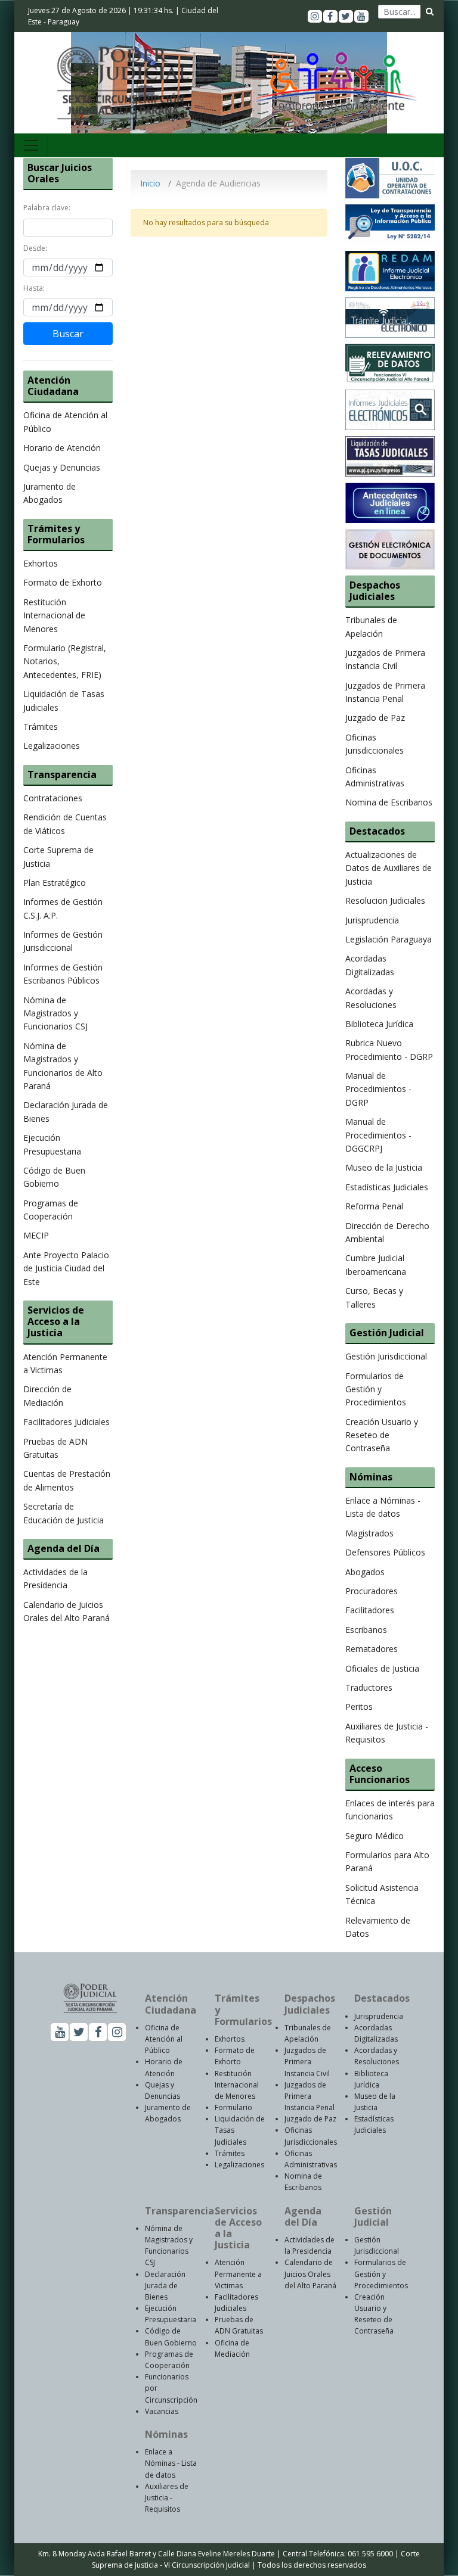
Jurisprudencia (372, 920)
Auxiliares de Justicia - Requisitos (167, 2498)
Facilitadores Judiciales (66, 1422)
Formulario (233, 2107)
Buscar (68, 334)
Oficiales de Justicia (382, 1668)
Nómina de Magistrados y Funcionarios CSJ (55, 1013)
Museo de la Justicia (384, 1167)
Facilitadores (370, 1610)
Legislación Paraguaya (389, 939)
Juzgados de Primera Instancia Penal (310, 2096)
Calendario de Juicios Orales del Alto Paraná (310, 2274)
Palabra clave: (47, 208)
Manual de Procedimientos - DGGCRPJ (378, 1135)
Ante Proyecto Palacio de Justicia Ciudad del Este (66, 1268)
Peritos (359, 1707)
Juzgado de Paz (375, 718)
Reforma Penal (374, 1206)
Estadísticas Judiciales (387, 1187)
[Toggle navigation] (31, 145)
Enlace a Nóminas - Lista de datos (171, 2463)
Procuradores (372, 1591)
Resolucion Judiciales (385, 900)
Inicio (150, 183)
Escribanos (366, 1630)
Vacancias (162, 2411)
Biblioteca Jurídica (379, 1024)
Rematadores (372, 1649)
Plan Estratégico (55, 883)
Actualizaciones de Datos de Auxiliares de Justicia (389, 868)
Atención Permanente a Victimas (238, 2274)
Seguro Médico (375, 1836)
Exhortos (41, 563)
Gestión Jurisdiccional (386, 1356)
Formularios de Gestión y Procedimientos (376, 1389)
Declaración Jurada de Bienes (165, 2286)
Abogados (365, 1572)
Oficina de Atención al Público (164, 2039)
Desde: (35, 248)
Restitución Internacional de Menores (54, 615)
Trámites (41, 727)
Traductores (369, 1687)
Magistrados (369, 1533)
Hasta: (34, 288)
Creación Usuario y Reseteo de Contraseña (382, 1435)
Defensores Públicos (385, 1552)
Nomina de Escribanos (389, 802)
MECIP (36, 1235)
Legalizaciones (52, 746)
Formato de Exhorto (63, 582)
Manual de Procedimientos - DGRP (378, 1089)
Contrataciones (53, 798)
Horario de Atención (62, 448)
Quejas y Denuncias (62, 467)
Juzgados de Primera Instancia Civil (307, 2062)
